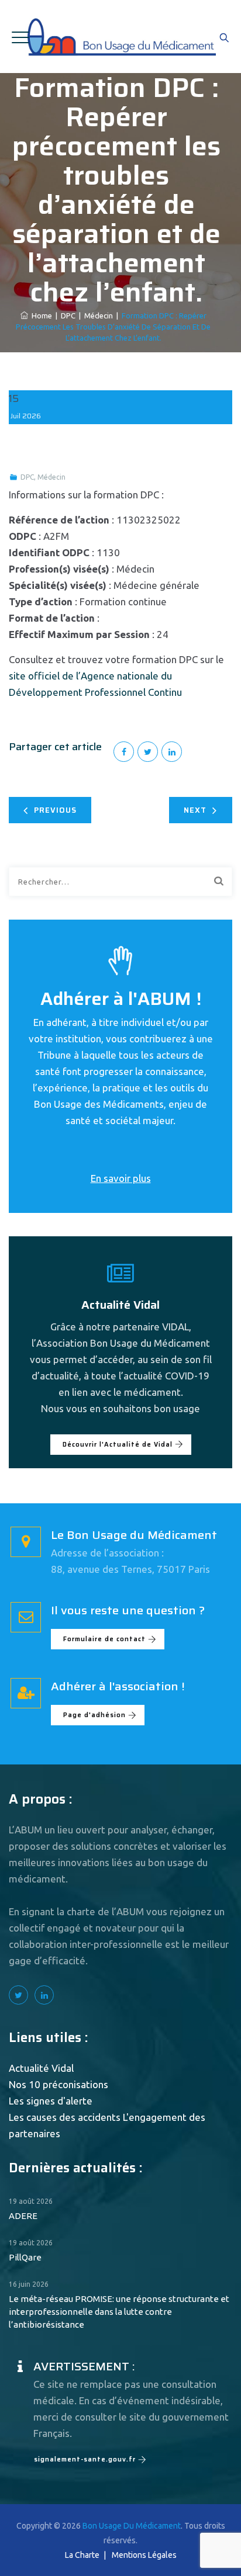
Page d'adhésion (94, 1715)
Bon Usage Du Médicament (132, 2526)
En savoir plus (121, 1178)
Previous (55, 810)
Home (40, 316)
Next (195, 810)
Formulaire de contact (104, 1639)
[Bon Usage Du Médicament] (121, 37)
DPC (27, 477)
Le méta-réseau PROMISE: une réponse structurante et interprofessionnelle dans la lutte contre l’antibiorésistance (119, 2312)
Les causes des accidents (65, 2117)
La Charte (82, 2555)
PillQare (25, 2257)
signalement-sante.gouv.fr (85, 2459)
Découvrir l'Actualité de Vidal (118, 1445)
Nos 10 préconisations (58, 2084)
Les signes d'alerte (51, 2101)
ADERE (23, 2216)
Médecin (51, 477)
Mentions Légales (144, 2555)
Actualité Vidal (41, 2068)
